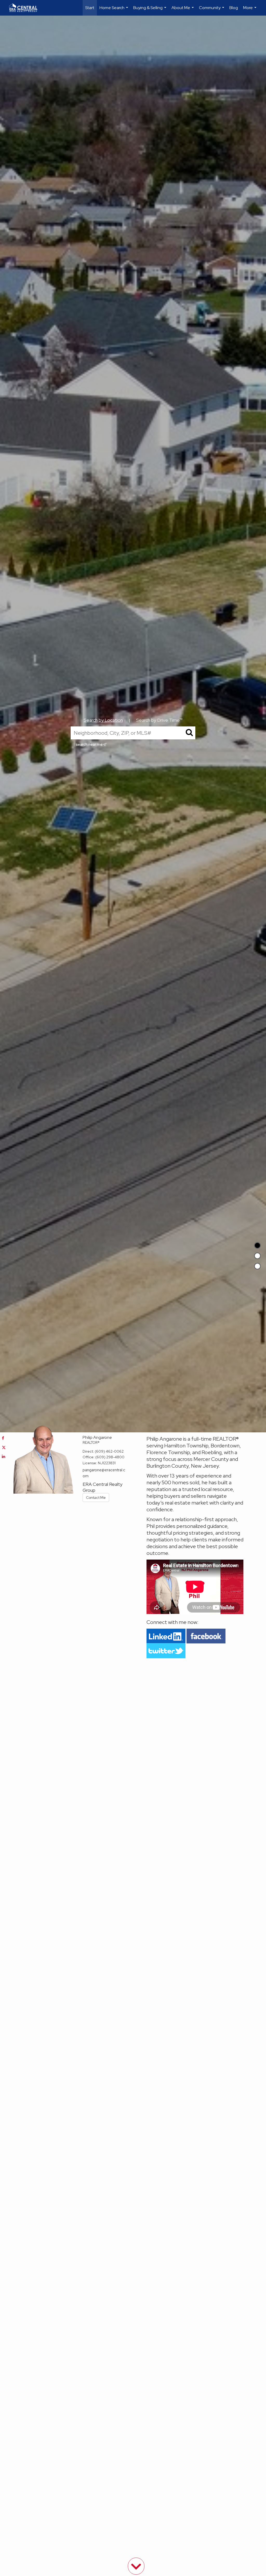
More (250, 10)
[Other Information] (257, 1266)
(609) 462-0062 (109, 1451)
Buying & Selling (150, 10)
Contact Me (96, 1498)
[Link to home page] (26, 8)
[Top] (257, 1245)
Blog (234, 8)
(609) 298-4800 (110, 1457)
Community (212, 10)
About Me (183, 10)
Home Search (114, 10)
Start (90, 8)
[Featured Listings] (257, 1256)
